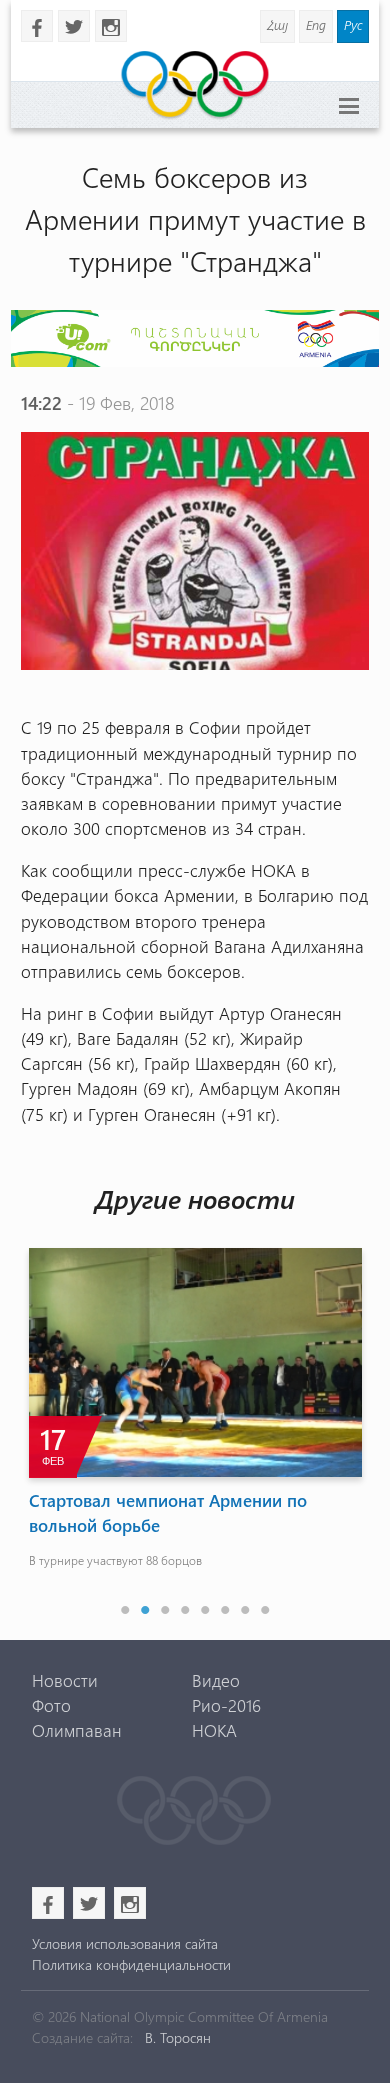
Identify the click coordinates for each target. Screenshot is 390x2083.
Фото (51, 1705)
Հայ (277, 24)
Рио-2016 (226, 1705)
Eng (316, 24)
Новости (65, 1680)
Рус (353, 24)
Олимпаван (77, 1730)
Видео (216, 1680)
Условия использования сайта (125, 1943)
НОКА (214, 1730)
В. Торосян (178, 2037)
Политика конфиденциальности (131, 1964)
